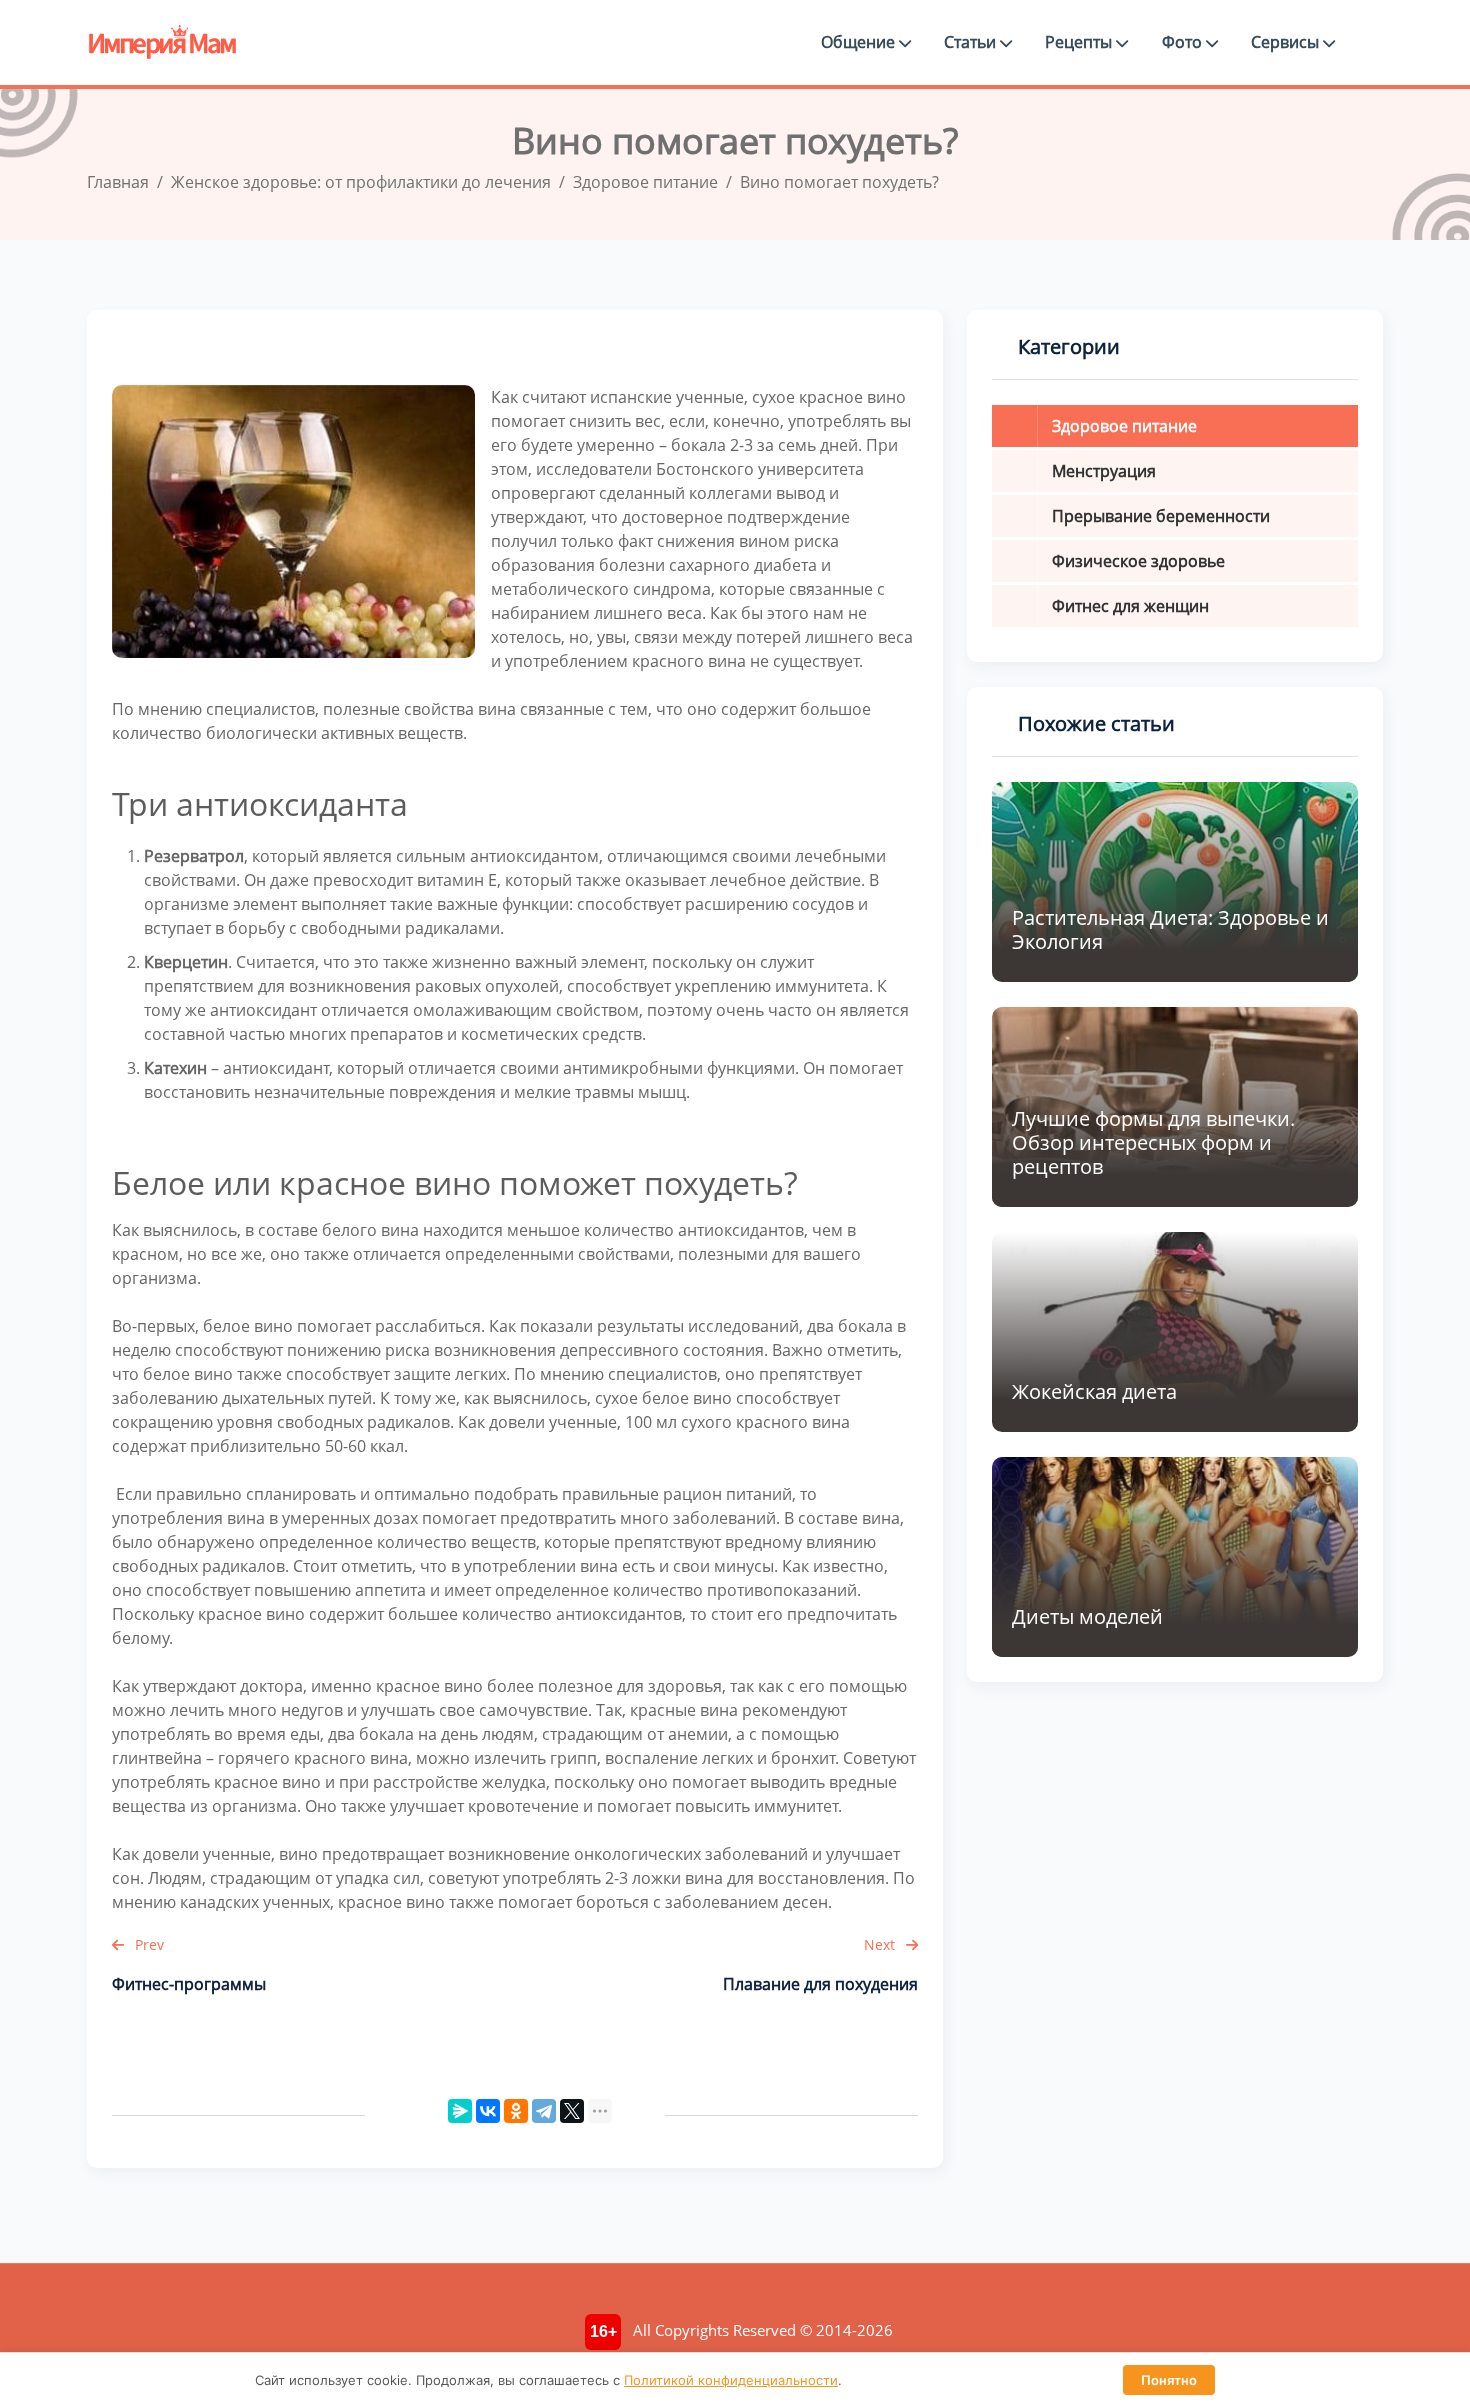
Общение (860, 42)
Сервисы (1287, 42)
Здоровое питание (1124, 426)
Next (881, 1944)
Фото (1184, 42)
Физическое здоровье (1138, 561)
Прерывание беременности (1161, 516)
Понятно (1169, 2380)
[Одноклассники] (516, 2111)
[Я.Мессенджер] (460, 2111)
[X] (572, 2111)
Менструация (1104, 471)
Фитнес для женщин (1130, 606)
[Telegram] (544, 2111)
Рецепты (1080, 42)
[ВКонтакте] (488, 2111)
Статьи (972, 42)
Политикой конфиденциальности (731, 2380)
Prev (147, 1944)
